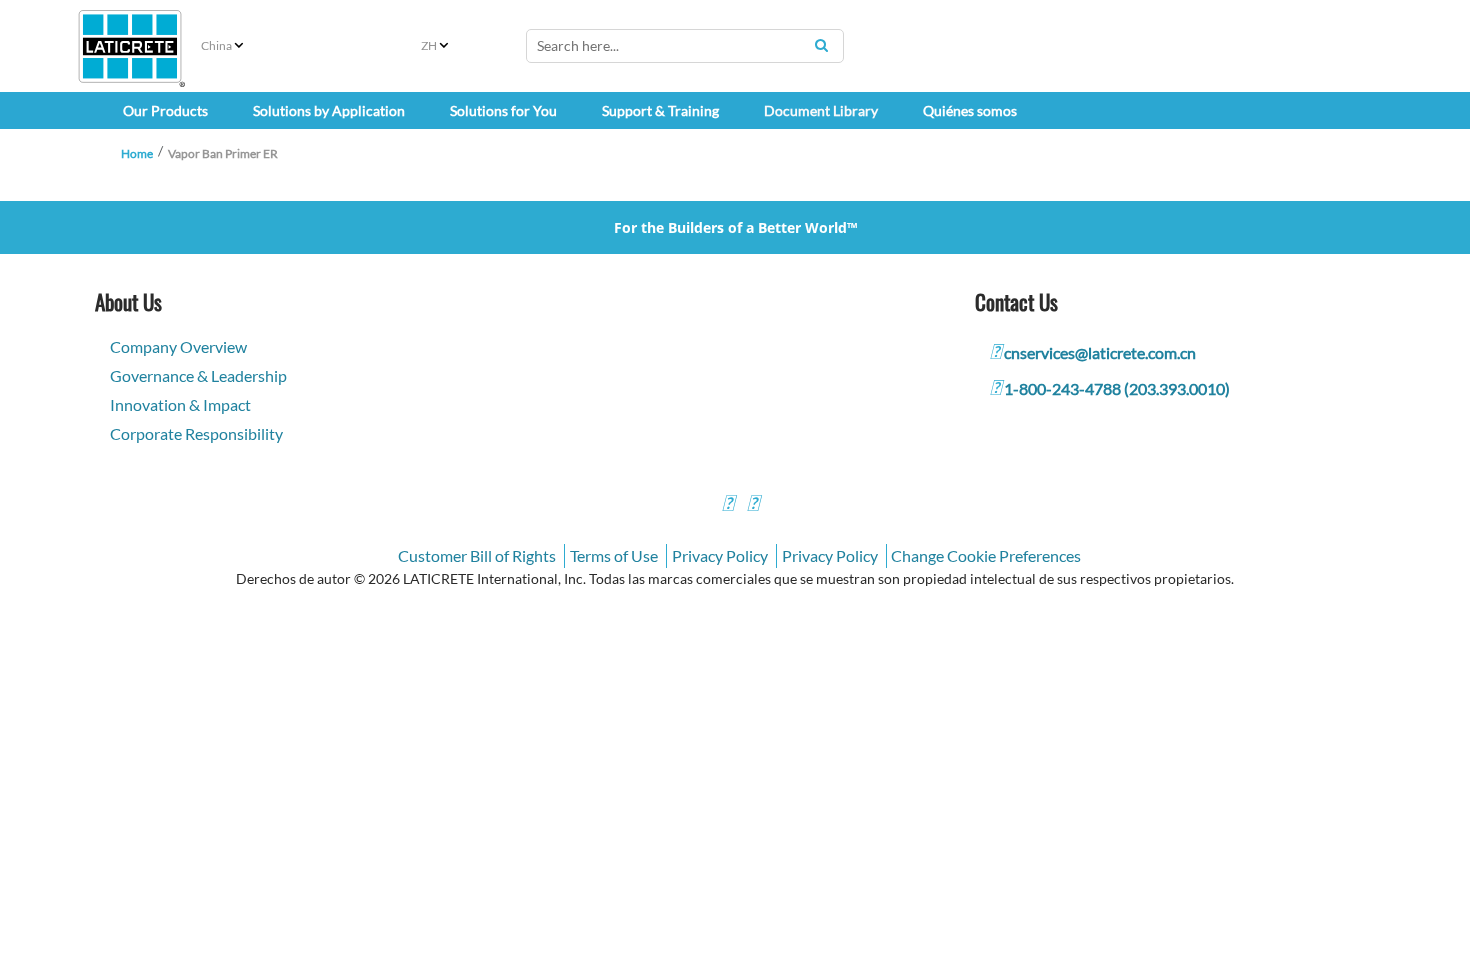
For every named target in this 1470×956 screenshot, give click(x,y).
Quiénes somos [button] (970, 110)
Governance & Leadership (198, 375)
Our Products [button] (165, 110)
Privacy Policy (720, 555)
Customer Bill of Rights (477, 555)
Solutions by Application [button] (329, 110)
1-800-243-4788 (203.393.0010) (1117, 388)
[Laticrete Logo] (130, 46)
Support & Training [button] (660, 110)
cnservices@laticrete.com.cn (1100, 352)
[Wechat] (753, 505)
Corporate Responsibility (196, 433)
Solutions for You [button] (503, 110)
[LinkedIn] (728, 505)
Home (137, 153)
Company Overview (178, 346)
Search (821, 45)
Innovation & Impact (180, 404)
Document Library (821, 110)
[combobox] (685, 46)
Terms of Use (614, 555)
